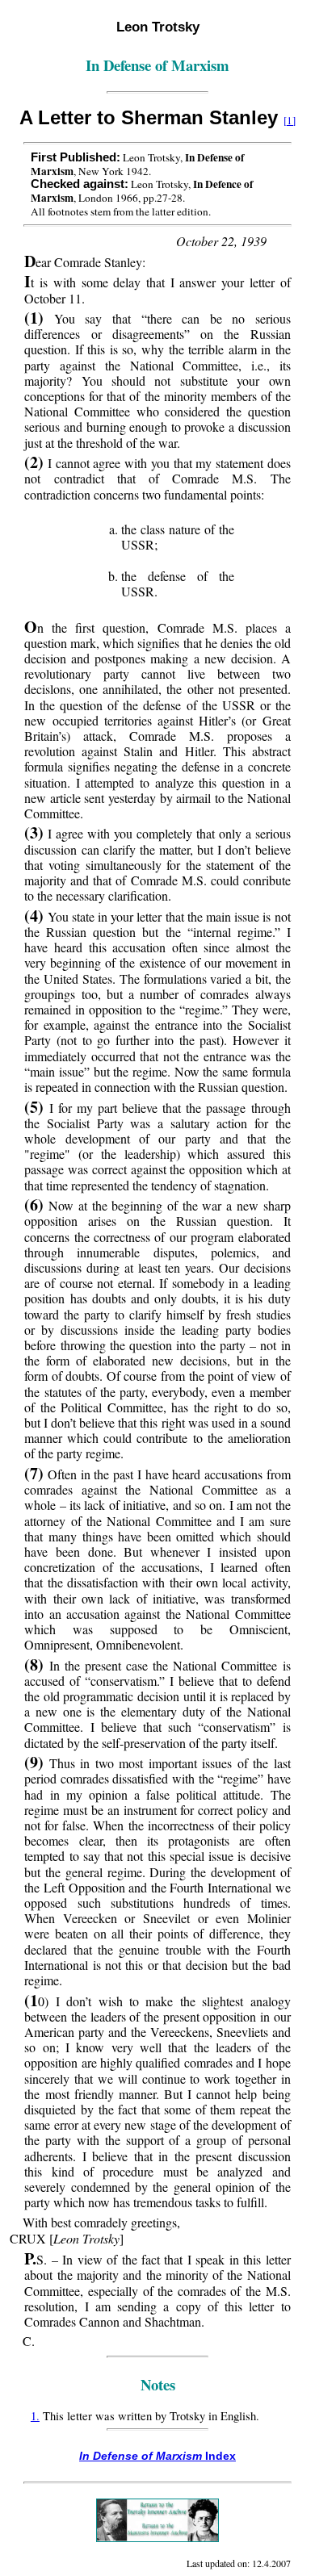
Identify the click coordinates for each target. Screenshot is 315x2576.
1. (35, 2416)
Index (157, 2456)
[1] (290, 120)
